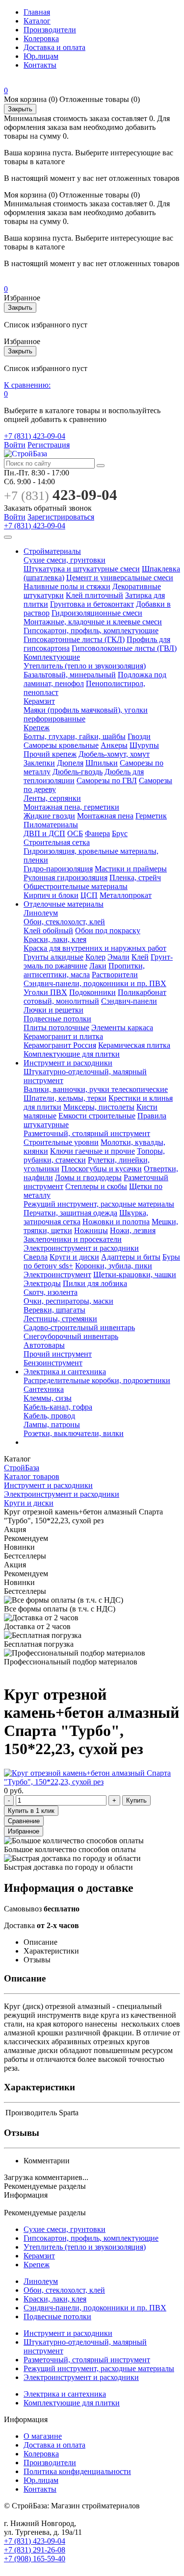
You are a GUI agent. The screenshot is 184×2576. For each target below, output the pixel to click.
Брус (120, 833)
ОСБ (75, 833)
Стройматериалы (52, 551)
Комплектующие (52, 657)
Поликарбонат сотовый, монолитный (95, 997)
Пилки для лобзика (95, 1283)
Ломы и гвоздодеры (88, 1177)
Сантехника (44, 1389)
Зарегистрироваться (61, 517)
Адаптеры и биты (131, 1257)
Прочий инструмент (58, 1354)
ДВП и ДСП (44, 833)
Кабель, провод (49, 1416)
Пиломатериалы (51, 825)
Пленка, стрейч (135, 878)
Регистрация (49, 445)
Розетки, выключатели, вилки (74, 1433)
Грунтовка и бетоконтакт (92, 604)
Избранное (24, 1831)
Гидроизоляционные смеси (97, 613)
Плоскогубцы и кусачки (102, 1169)
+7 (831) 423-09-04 (35, 436)
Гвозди (139, 736)
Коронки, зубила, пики (114, 1266)
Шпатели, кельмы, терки (65, 1098)
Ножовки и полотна (116, 1222)
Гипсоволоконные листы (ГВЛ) (124, 648)
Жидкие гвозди (49, 816)
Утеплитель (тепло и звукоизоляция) (85, 666)
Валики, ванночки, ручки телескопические (96, 1089)
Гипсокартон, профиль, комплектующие (91, 631)
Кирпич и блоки (51, 895)
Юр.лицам (41, 56)
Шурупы (144, 745)
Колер (95, 957)
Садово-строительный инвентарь (79, 1327)
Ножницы (91, 1230)
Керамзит (39, 701)
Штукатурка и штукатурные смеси (82, 569)
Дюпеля (70, 763)
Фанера (97, 833)
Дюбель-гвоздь (78, 772)
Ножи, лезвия (133, 1230)
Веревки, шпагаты (54, 1310)
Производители (50, 30)
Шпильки (102, 763)
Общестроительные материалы (76, 886)
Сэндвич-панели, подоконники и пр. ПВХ (95, 983)
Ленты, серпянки (52, 798)
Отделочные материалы (64, 904)
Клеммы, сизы (48, 1398)
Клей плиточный (94, 595)
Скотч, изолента (51, 1292)
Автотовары (44, 1345)
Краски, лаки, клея (55, 939)
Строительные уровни (61, 1142)
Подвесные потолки (57, 1019)
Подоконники (92, 992)
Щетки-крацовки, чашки (135, 1275)
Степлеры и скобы (96, 1186)
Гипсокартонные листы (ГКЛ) (74, 639)
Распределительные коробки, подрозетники (97, 1380)
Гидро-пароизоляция (58, 869)
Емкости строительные (97, 1116)
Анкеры (114, 745)
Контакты (40, 65)
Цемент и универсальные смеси (120, 578)
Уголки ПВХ (45, 992)
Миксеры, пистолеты (99, 1107)
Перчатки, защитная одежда (70, 1213)
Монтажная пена (105, 816)
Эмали (118, 957)
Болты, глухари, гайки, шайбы (75, 736)
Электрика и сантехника (65, 1372)
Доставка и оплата (54, 47)
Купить (136, 1800)
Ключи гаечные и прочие (92, 1151)
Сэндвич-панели (129, 1001)
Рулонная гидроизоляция (66, 878)
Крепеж (37, 728)
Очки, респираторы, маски (68, 1301)
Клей (140, 957)
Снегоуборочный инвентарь (71, 1336)
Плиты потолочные (56, 1028)
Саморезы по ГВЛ (107, 780)
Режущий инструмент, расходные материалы (99, 1204)
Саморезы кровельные (61, 745)
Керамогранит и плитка (63, 1036)
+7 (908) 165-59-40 (35, 2559)
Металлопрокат (126, 895)
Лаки (98, 966)
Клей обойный (48, 930)
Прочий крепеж (50, 754)
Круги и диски (74, 1257)
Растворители (115, 975)
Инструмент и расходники (68, 1063)
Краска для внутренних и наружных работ (95, 948)
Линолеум (41, 913)
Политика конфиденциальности (77, 2471)
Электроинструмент (57, 1275)
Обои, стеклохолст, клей (64, 922)
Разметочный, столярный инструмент (87, 1133)
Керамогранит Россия (60, 1045)
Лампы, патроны (52, 1424)
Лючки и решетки (53, 1010)
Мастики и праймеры (131, 869)
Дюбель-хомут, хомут (114, 754)
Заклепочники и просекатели (73, 1239)
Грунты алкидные (53, 957)
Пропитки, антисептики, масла (84, 970)
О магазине (43, 2436)
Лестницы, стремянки (60, 1319)
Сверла (36, 1257)
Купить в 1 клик (31, 1811)
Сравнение (24, 1821)
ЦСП (89, 895)
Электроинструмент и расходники (81, 1248)
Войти (15, 445)
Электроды (42, 1283)
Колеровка (41, 38)
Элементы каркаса (122, 1028)
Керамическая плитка (134, 1045)
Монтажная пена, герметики (71, 807)
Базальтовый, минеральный (70, 675)
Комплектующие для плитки (72, 1054)
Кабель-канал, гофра (58, 1407)
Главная (37, 12)
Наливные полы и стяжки (67, 586)
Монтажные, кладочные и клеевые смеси (93, 622)
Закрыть (20, 109)
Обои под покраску (108, 930)
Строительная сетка (57, 842)
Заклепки (39, 763)
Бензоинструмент (53, 1363)
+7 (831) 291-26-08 (35, 2550)
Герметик (151, 816)
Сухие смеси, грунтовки (65, 560)
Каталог (37, 21)
